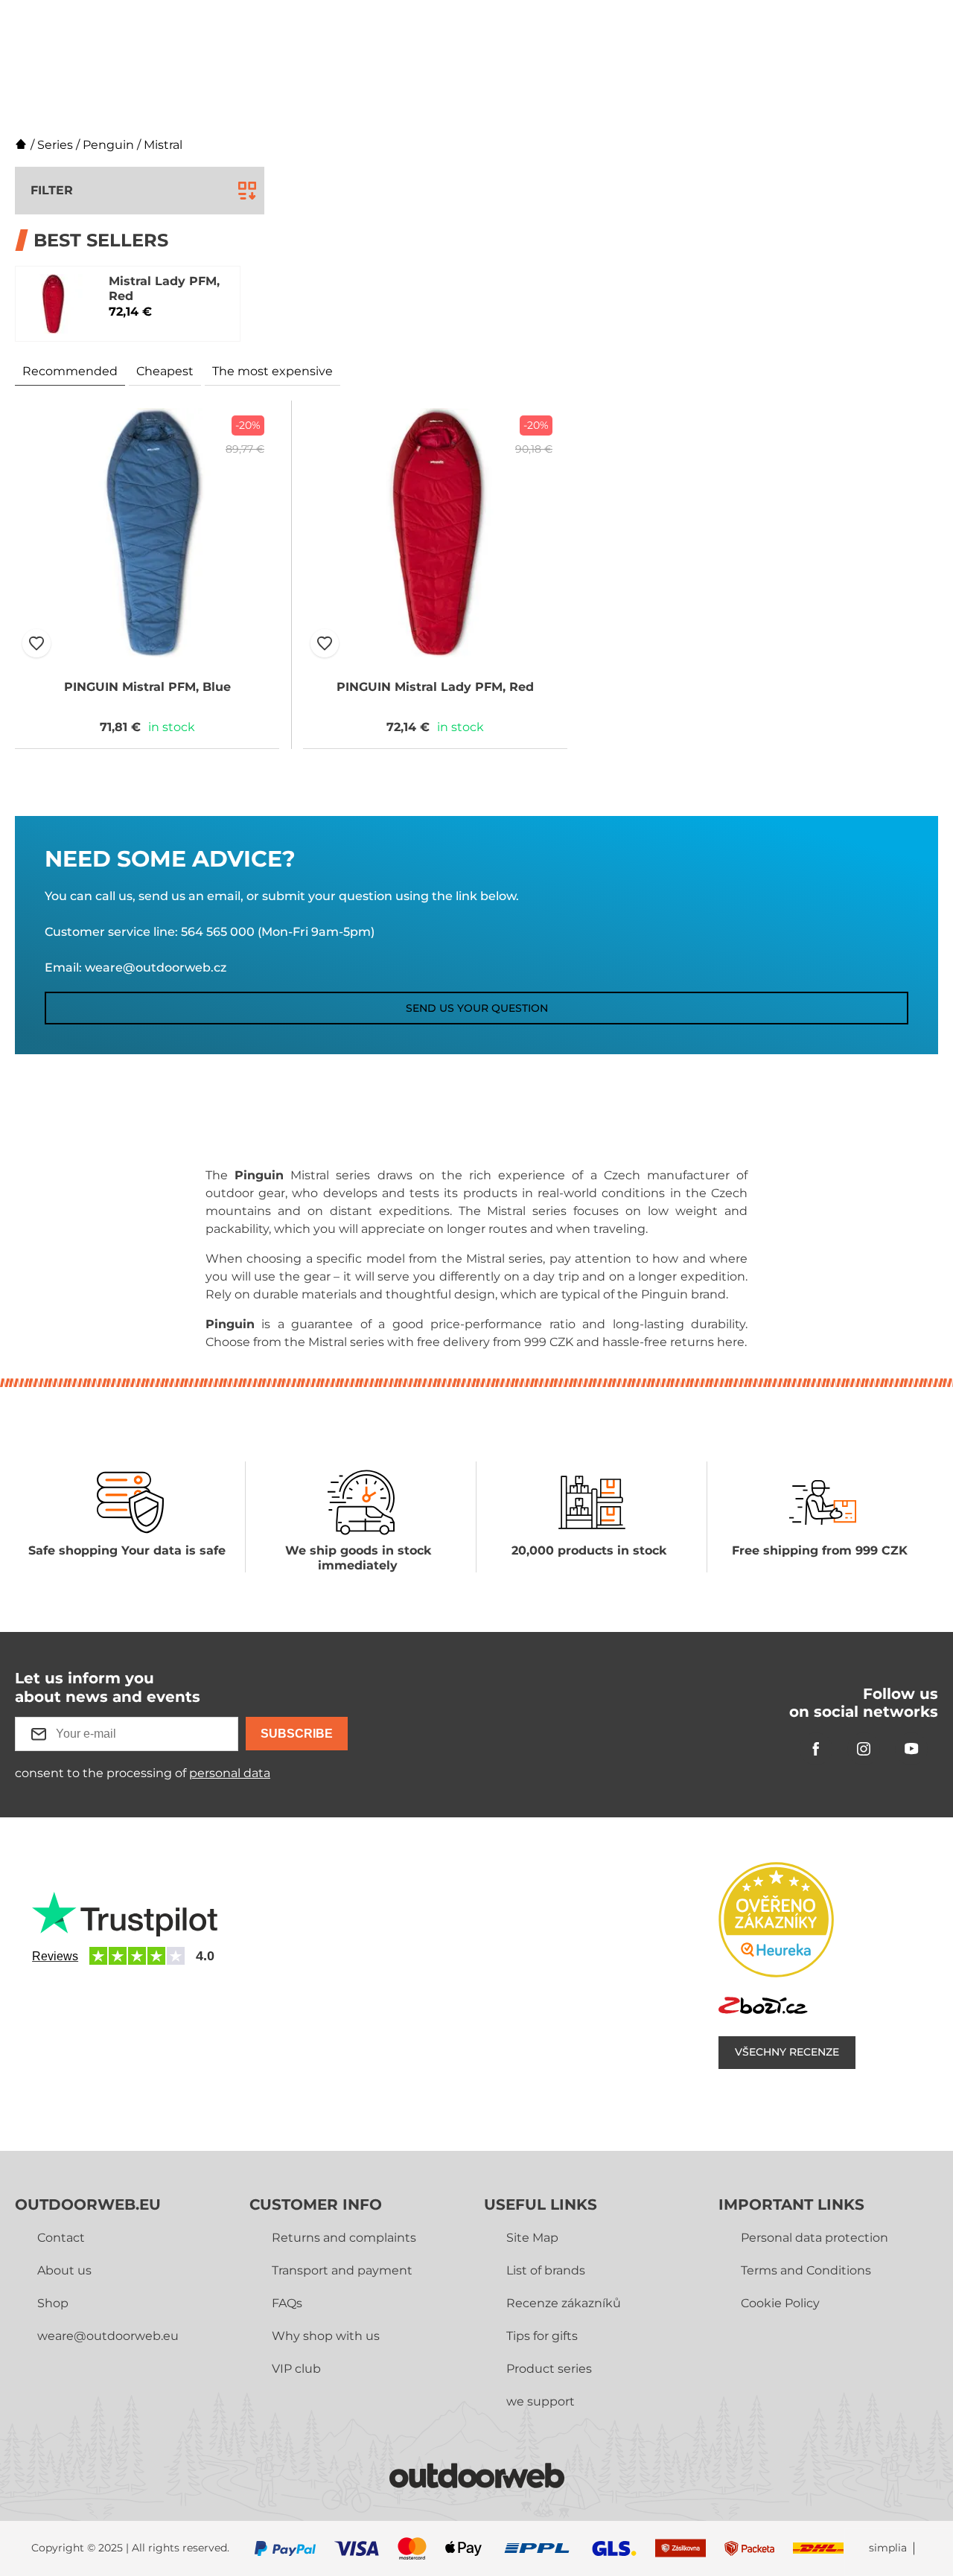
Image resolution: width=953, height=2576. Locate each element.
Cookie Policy (780, 2303)
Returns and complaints (344, 2238)
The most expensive (272, 371)
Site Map (532, 2238)
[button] (36, 643)
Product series (549, 2369)
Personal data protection (815, 2238)
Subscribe (297, 1734)
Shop (53, 2303)
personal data (230, 1773)
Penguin (108, 145)
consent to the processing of (143, 1773)
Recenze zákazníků (564, 2303)
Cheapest (165, 371)
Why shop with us (326, 2336)
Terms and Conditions (806, 2270)
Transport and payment (342, 2270)
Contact (61, 2238)
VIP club (296, 2369)
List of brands (546, 2270)
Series (55, 145)
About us (64, 2270)
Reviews (55, 1956)
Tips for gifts (542, 2336)
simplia (888, 2548)
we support (541, 2401)
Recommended (70, 371)
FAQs (287, 2303)
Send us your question (477, 1008)
